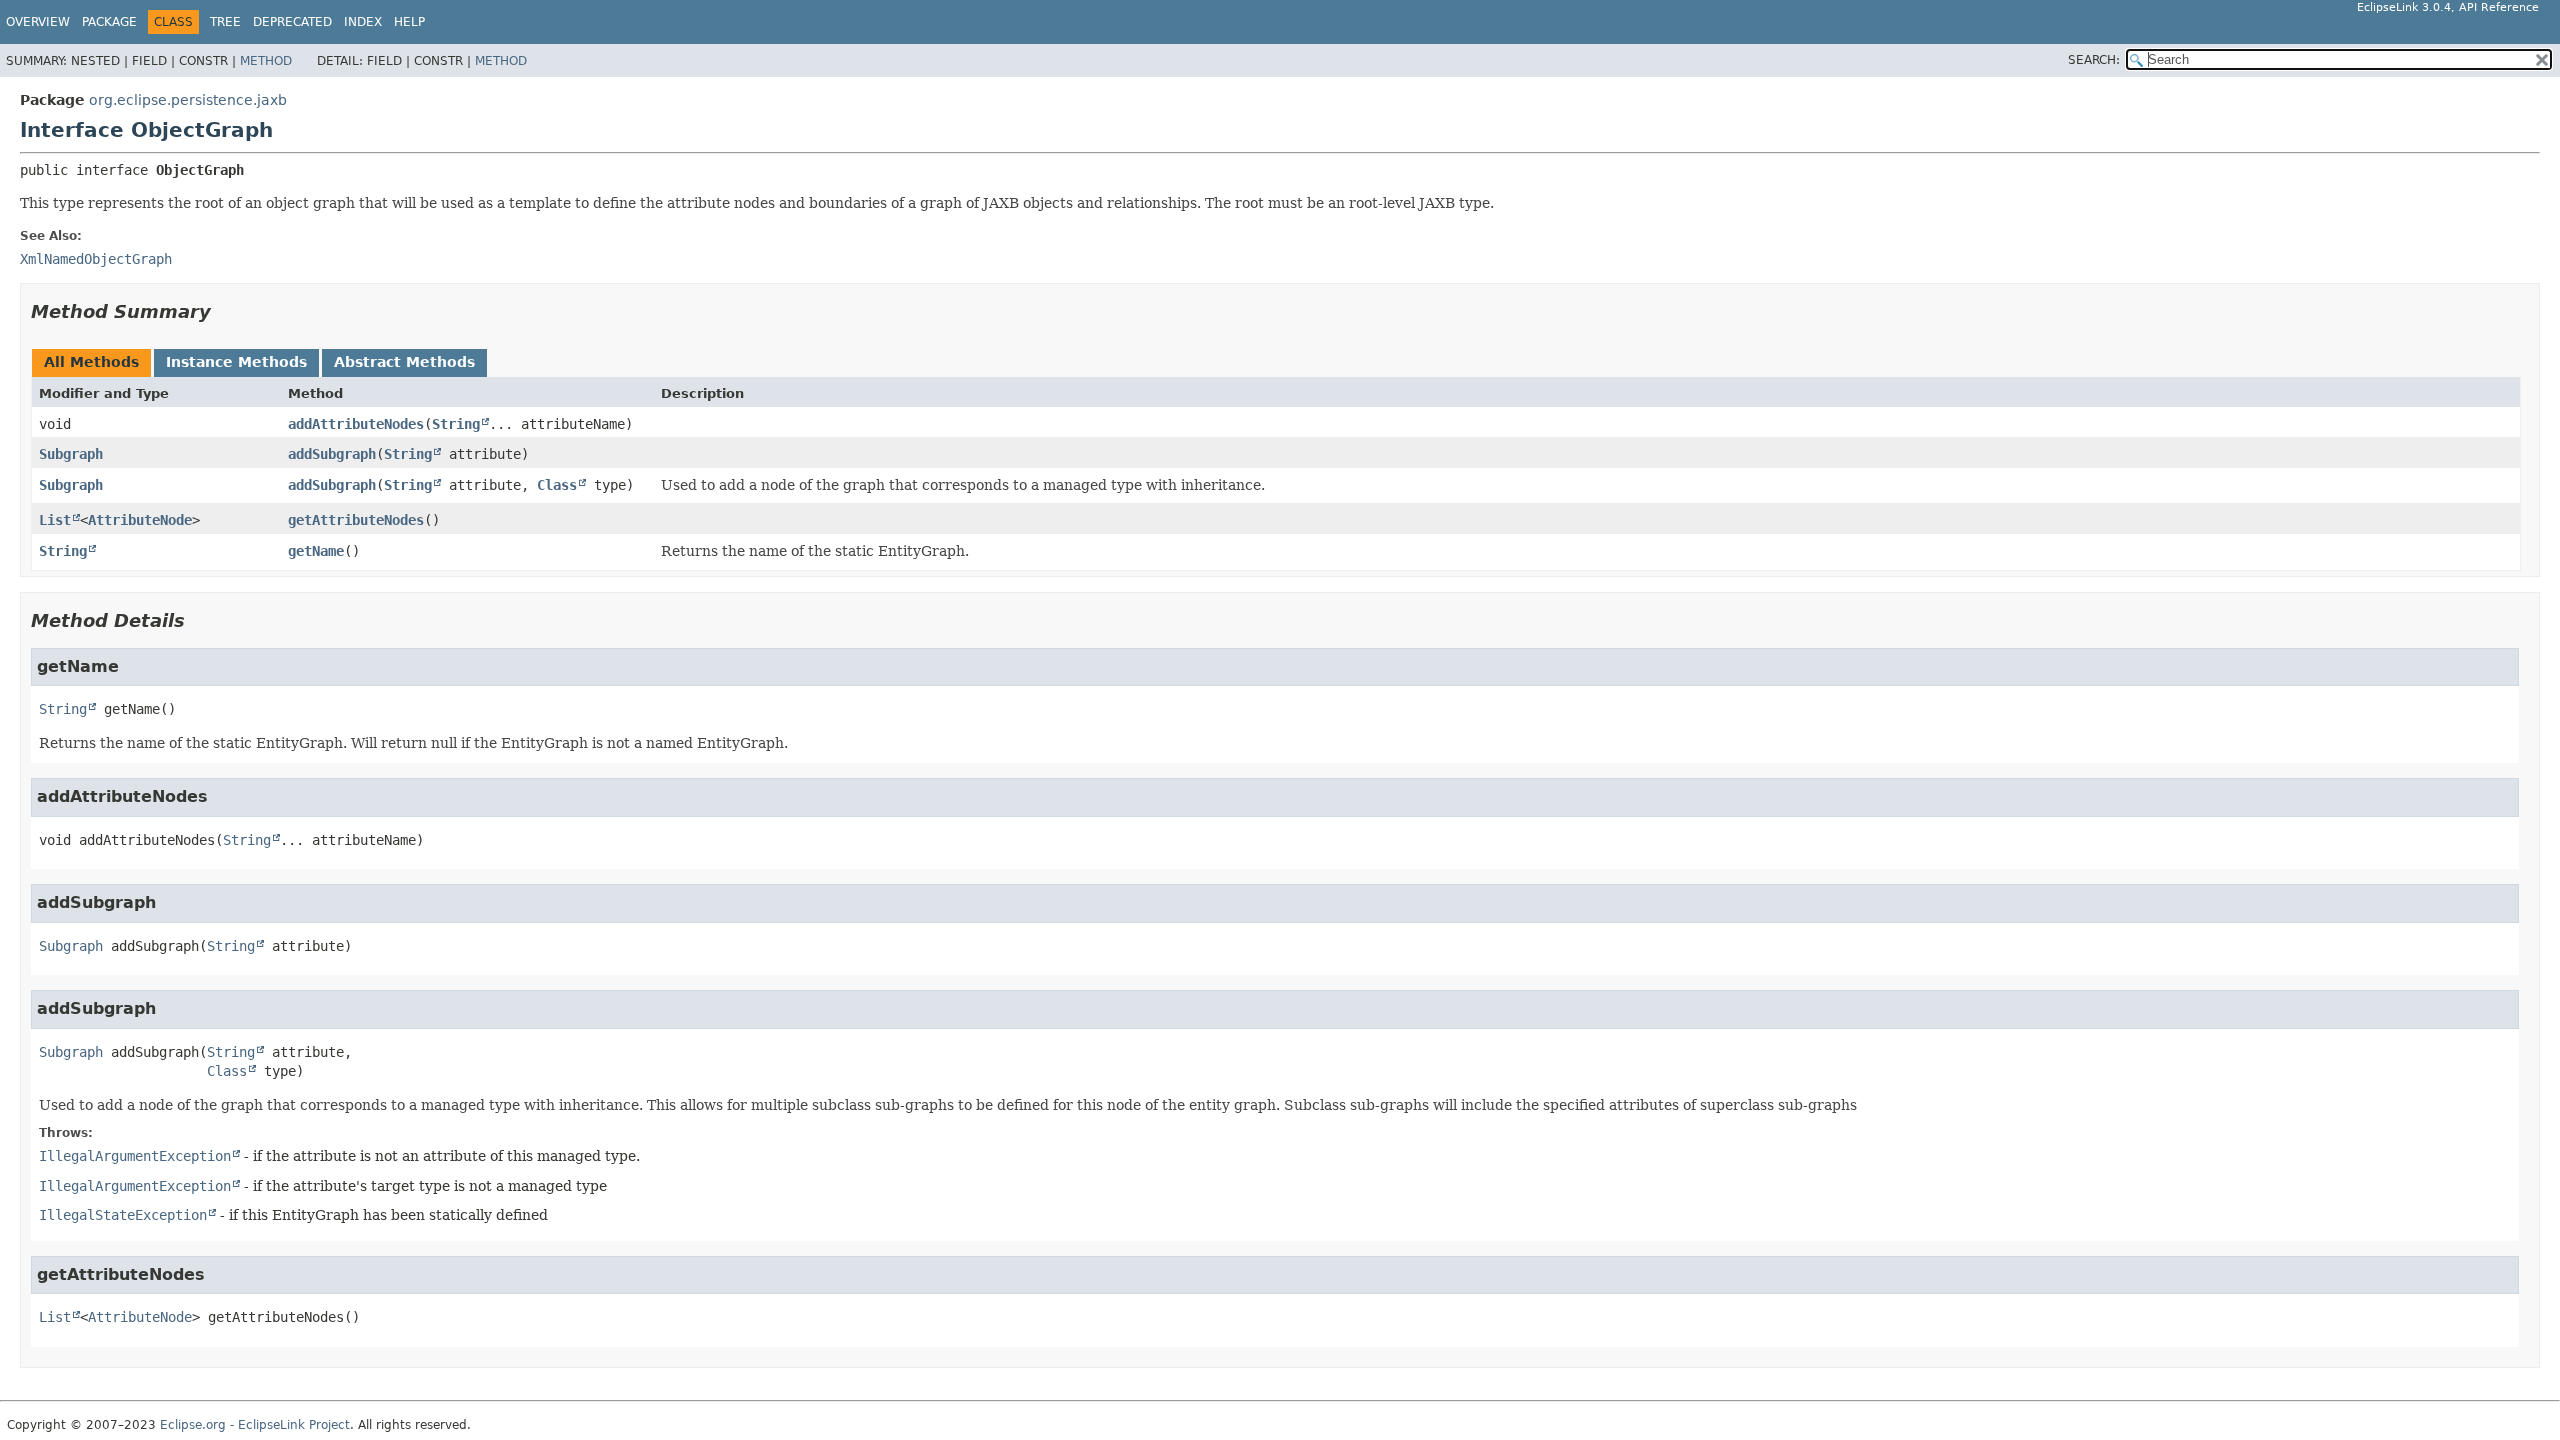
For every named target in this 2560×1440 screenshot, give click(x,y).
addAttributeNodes (356, 424)
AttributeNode (140, 520)
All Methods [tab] (91, 362)
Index (363, 22)
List (55, 520)
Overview (38, 22)
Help (409, 22)
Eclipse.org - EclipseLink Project (255, 1425)
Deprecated (292, 22)
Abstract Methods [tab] (404, 362)
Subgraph (71, 454)
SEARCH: (2094, 60)
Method (266, 61)
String (456, 424)
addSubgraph (332, 454)
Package (109, 22)
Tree (225, 22)
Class (557, 485)
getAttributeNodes (356, 520)
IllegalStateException (123, 1215)
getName (316, 551)
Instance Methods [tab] (236, 362)
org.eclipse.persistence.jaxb (188, 100)
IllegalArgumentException (135, 1156)
